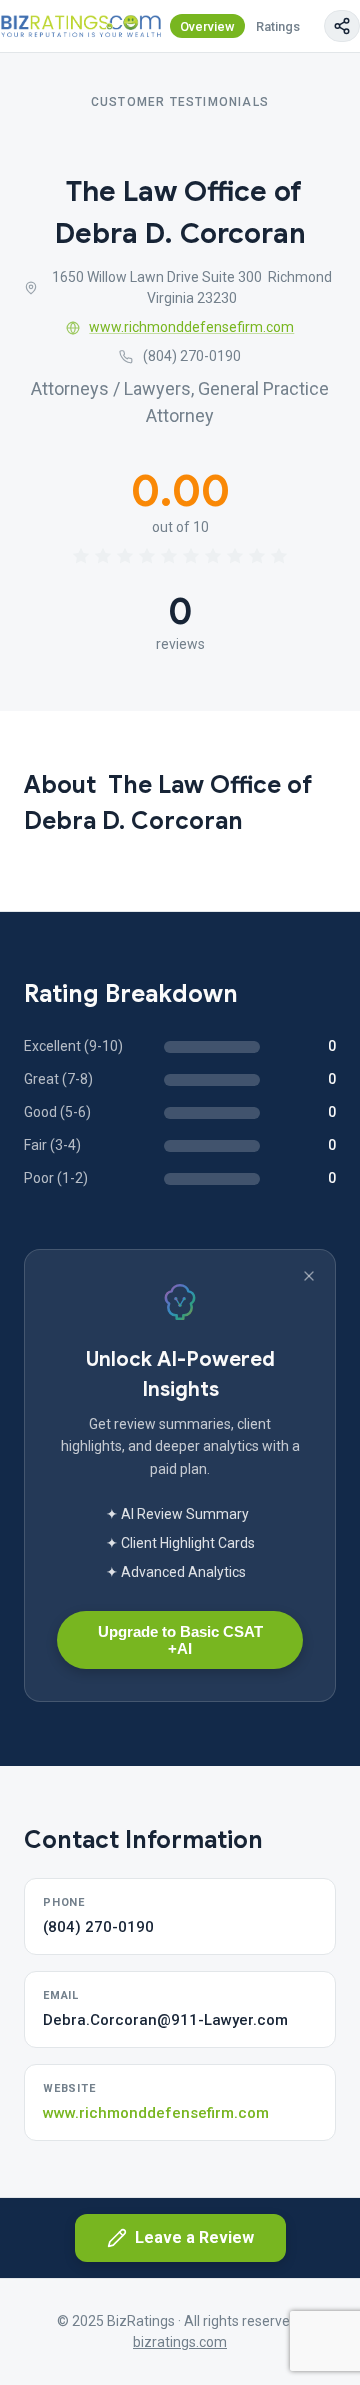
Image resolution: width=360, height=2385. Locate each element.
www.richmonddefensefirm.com (191, 327)
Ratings (278, 26)
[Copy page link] (342, 26)
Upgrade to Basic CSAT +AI (180, 1640)
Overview (207, 26)
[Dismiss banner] (309, 1276)
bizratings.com (180, 2342)
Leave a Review (194, 2237)
